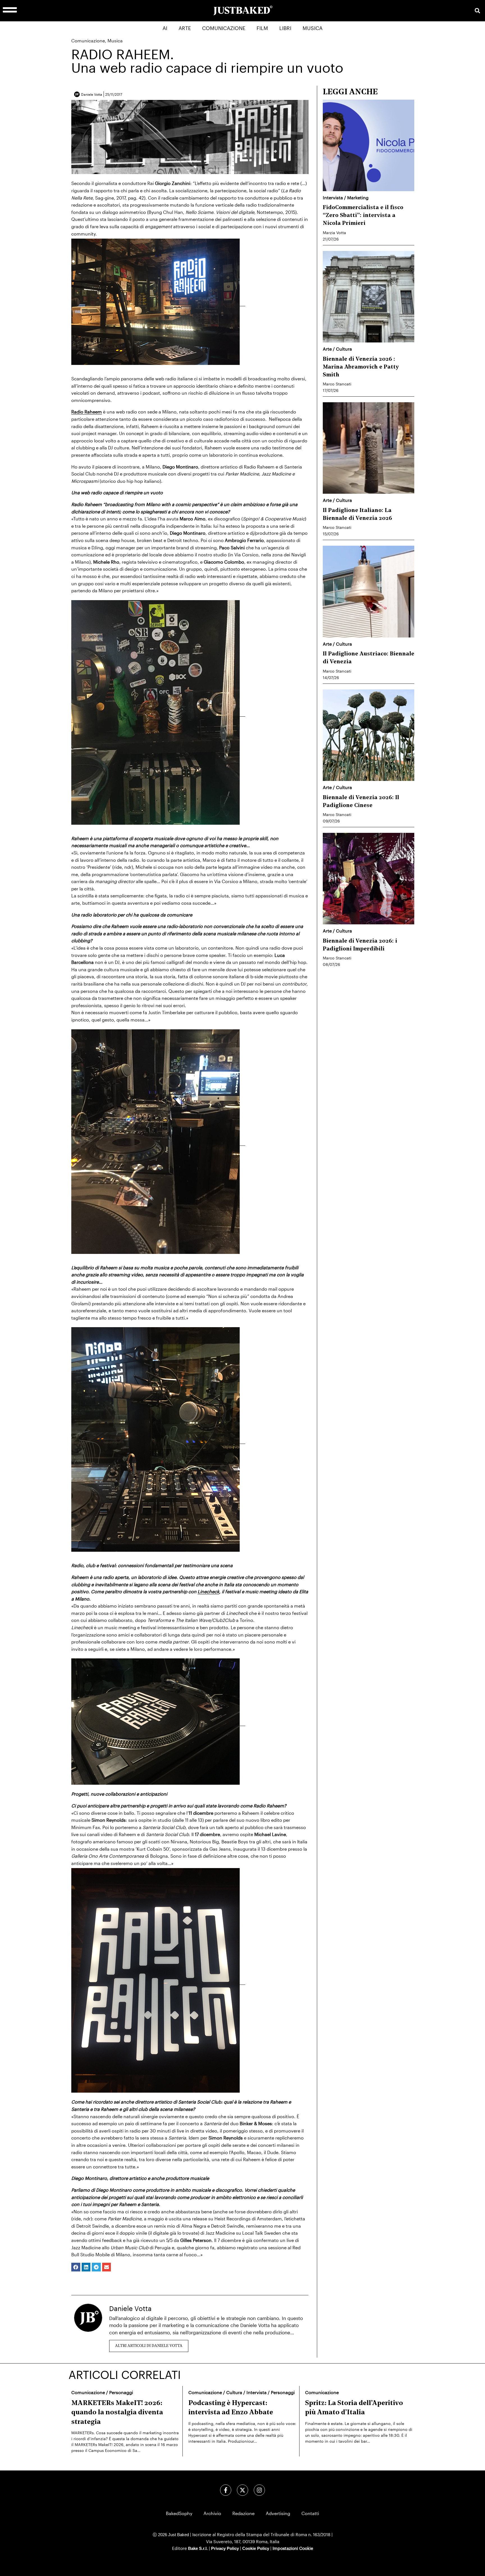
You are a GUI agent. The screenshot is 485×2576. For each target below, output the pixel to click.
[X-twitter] (242, 2490)
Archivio (212, 2513)
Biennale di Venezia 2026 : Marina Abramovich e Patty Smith (361, 367)
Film (262, 28)
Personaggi (121, 2392)
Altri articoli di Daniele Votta (149, 2346)
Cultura (344, 349)
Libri (285, 28)
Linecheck (208, 1591)
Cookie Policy (256, 2548)
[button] (477, 11)
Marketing (358, 197)
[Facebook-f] (226, 2490)
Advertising (278, 2513)
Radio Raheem (87, 412)
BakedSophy (179, 2513)
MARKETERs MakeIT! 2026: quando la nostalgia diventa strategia (117, 2413)
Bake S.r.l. (198, 2548)
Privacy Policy (225, 2548)
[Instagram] (259, 2490)
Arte (185, 28)
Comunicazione (224, 28)
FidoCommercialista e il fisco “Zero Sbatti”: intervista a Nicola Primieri (363, 216)
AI (165, 28)
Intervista (333, 197)
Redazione (243, 2513)
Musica (313, 28)
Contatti (310, 2513)
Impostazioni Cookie (293, 2548)
